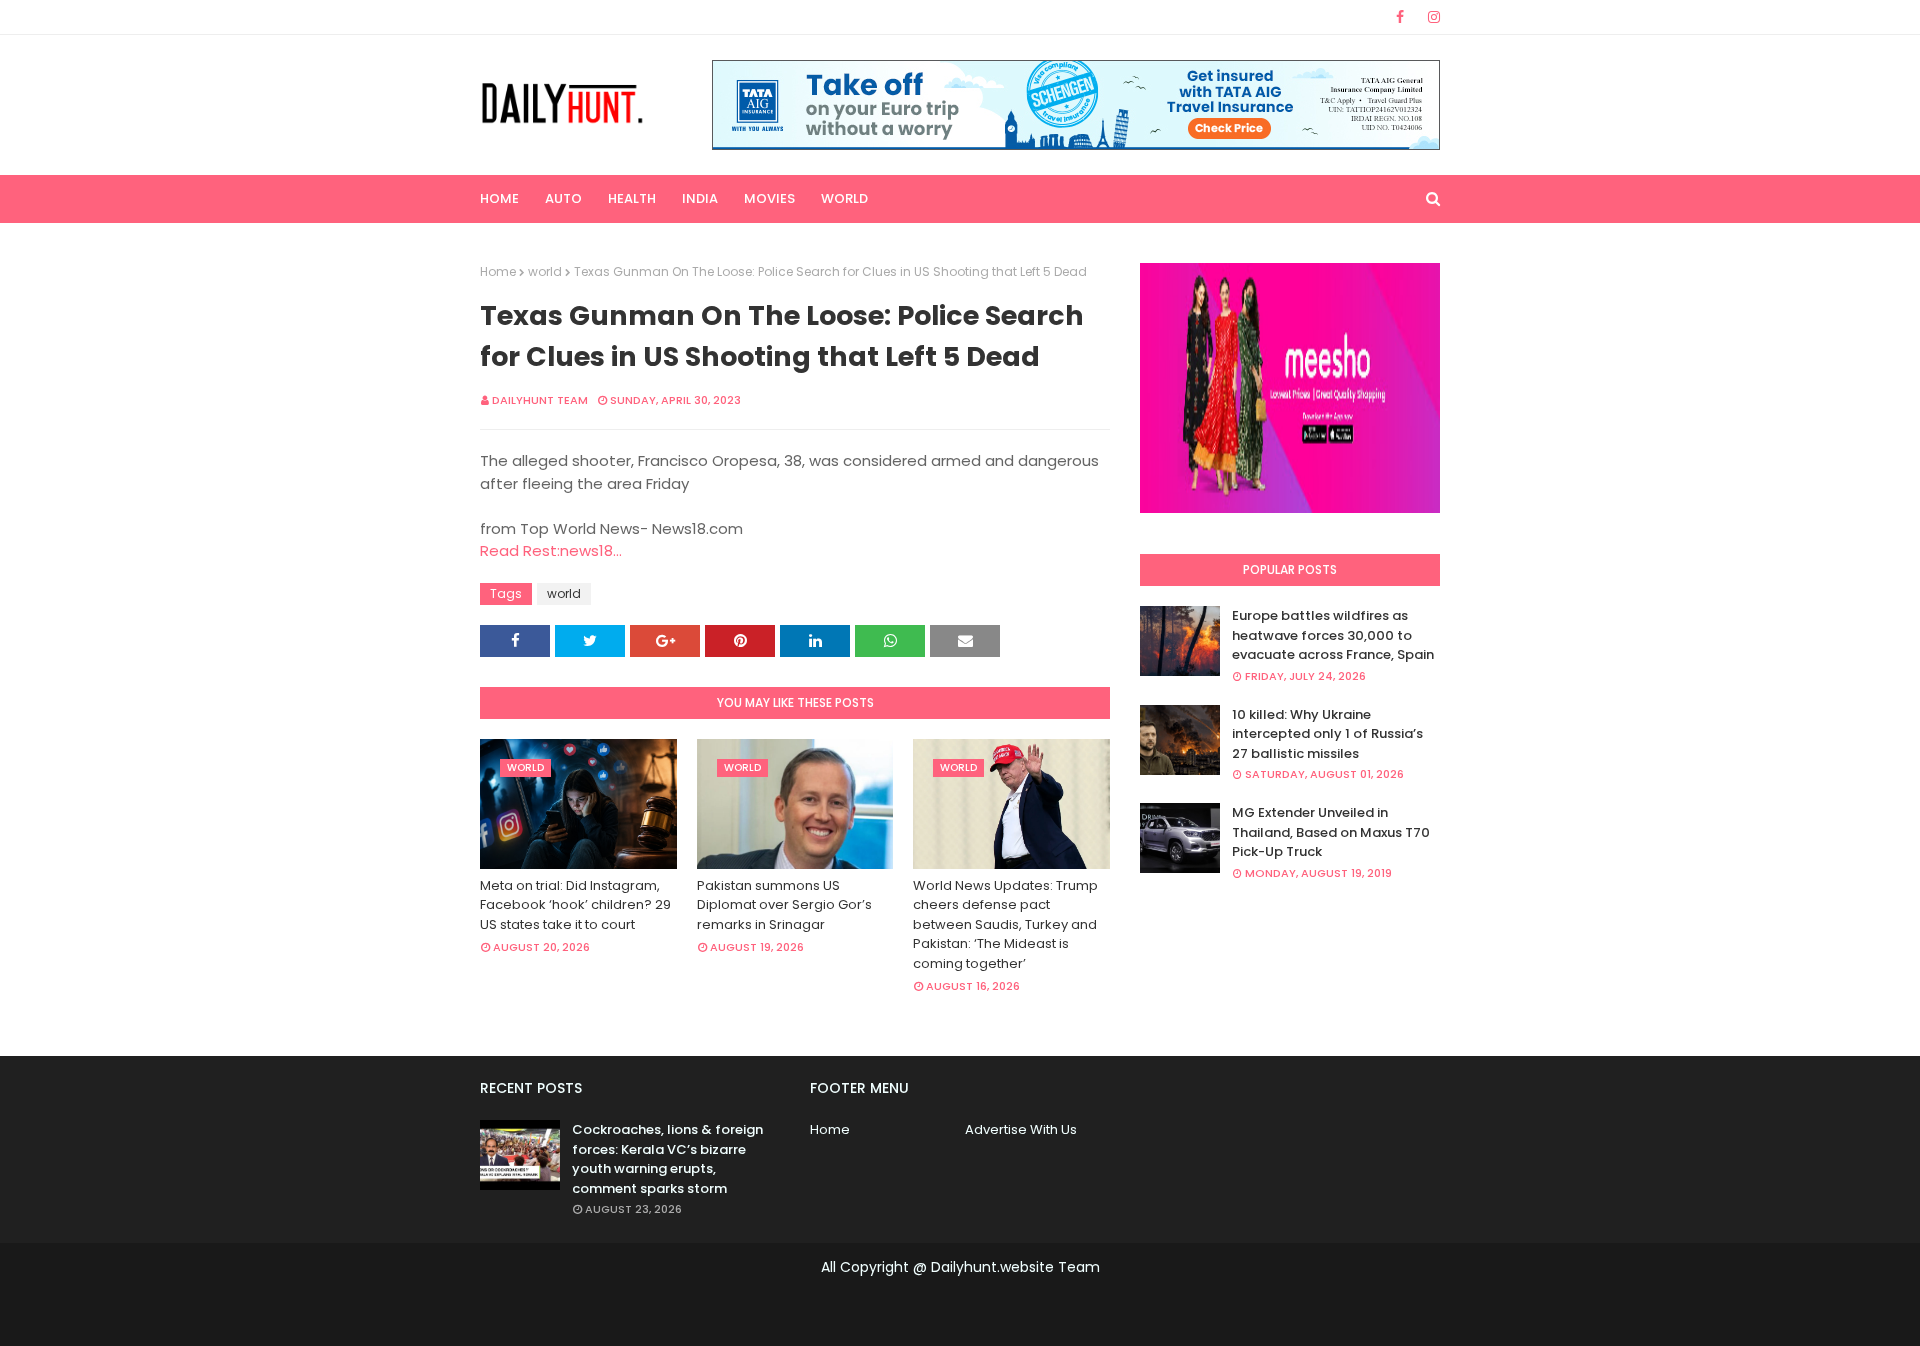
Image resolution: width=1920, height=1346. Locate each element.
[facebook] (1400, 17)
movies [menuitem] (769, 198)
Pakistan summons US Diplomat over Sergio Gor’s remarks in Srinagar (784, 905)
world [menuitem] (844, 198)
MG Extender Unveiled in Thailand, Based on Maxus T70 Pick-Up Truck (1331, 832)
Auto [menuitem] (563, 198)
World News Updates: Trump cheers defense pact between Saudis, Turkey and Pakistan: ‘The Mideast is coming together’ (1005, 924)
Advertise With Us (1021, 1129)
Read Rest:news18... (551, 550)
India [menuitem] (700, 198)
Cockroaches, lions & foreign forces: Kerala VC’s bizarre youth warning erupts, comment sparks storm (667, 1159)
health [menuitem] (632, 198)
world (545, 271)
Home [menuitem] (499, 198)
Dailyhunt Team (540, 400)
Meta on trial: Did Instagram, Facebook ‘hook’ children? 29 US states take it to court (575, 905)
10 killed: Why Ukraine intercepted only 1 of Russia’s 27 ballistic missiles (1327, 734)
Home (498, 271)
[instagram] (1430, 17)
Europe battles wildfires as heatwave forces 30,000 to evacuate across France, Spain (1333, 635)
